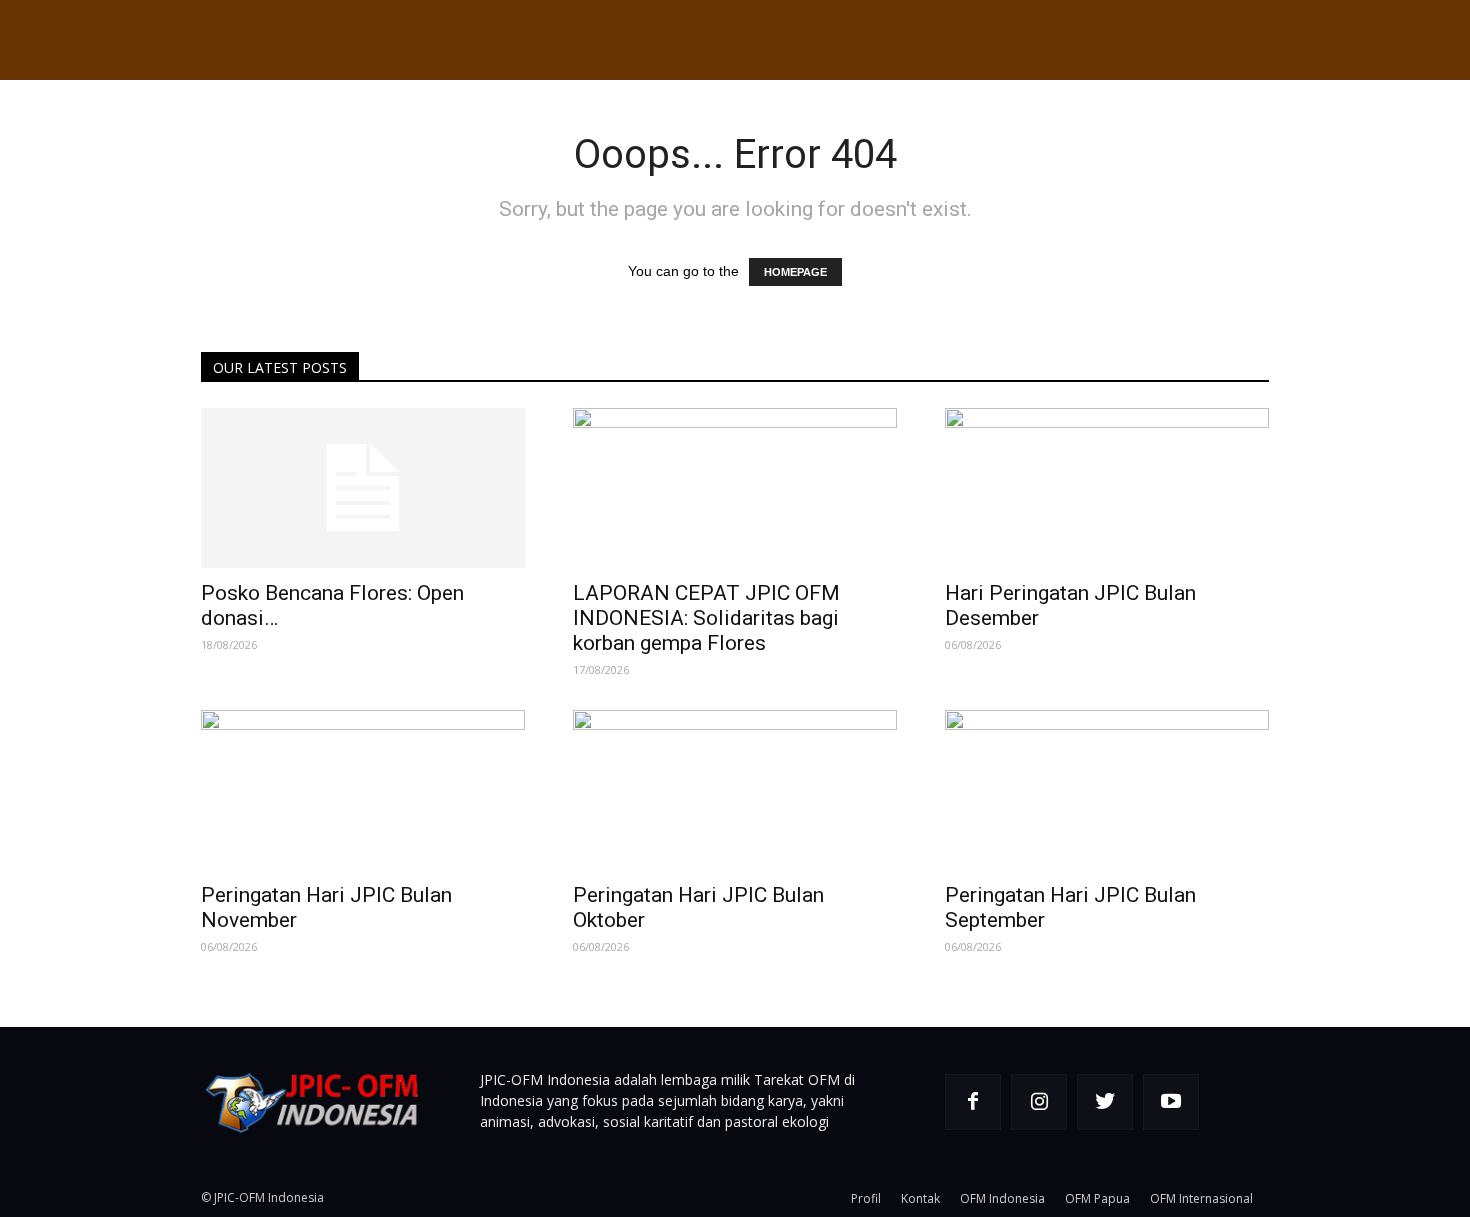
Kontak (920, 1198)
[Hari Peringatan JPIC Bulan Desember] (1107, 488)
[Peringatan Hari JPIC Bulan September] (1107, 790)
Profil (866, 1198)
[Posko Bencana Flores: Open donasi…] (363, 488)
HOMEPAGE (795, 272)
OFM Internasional (1201, 1198)
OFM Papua (1097, 1198)
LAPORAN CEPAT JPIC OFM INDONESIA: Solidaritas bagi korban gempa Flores (706, 618)
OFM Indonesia (1002, 1198)
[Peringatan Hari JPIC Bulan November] (363, 790)
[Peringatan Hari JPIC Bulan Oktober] (735, 790)
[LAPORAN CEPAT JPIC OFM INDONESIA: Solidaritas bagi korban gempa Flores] (735, 488)
